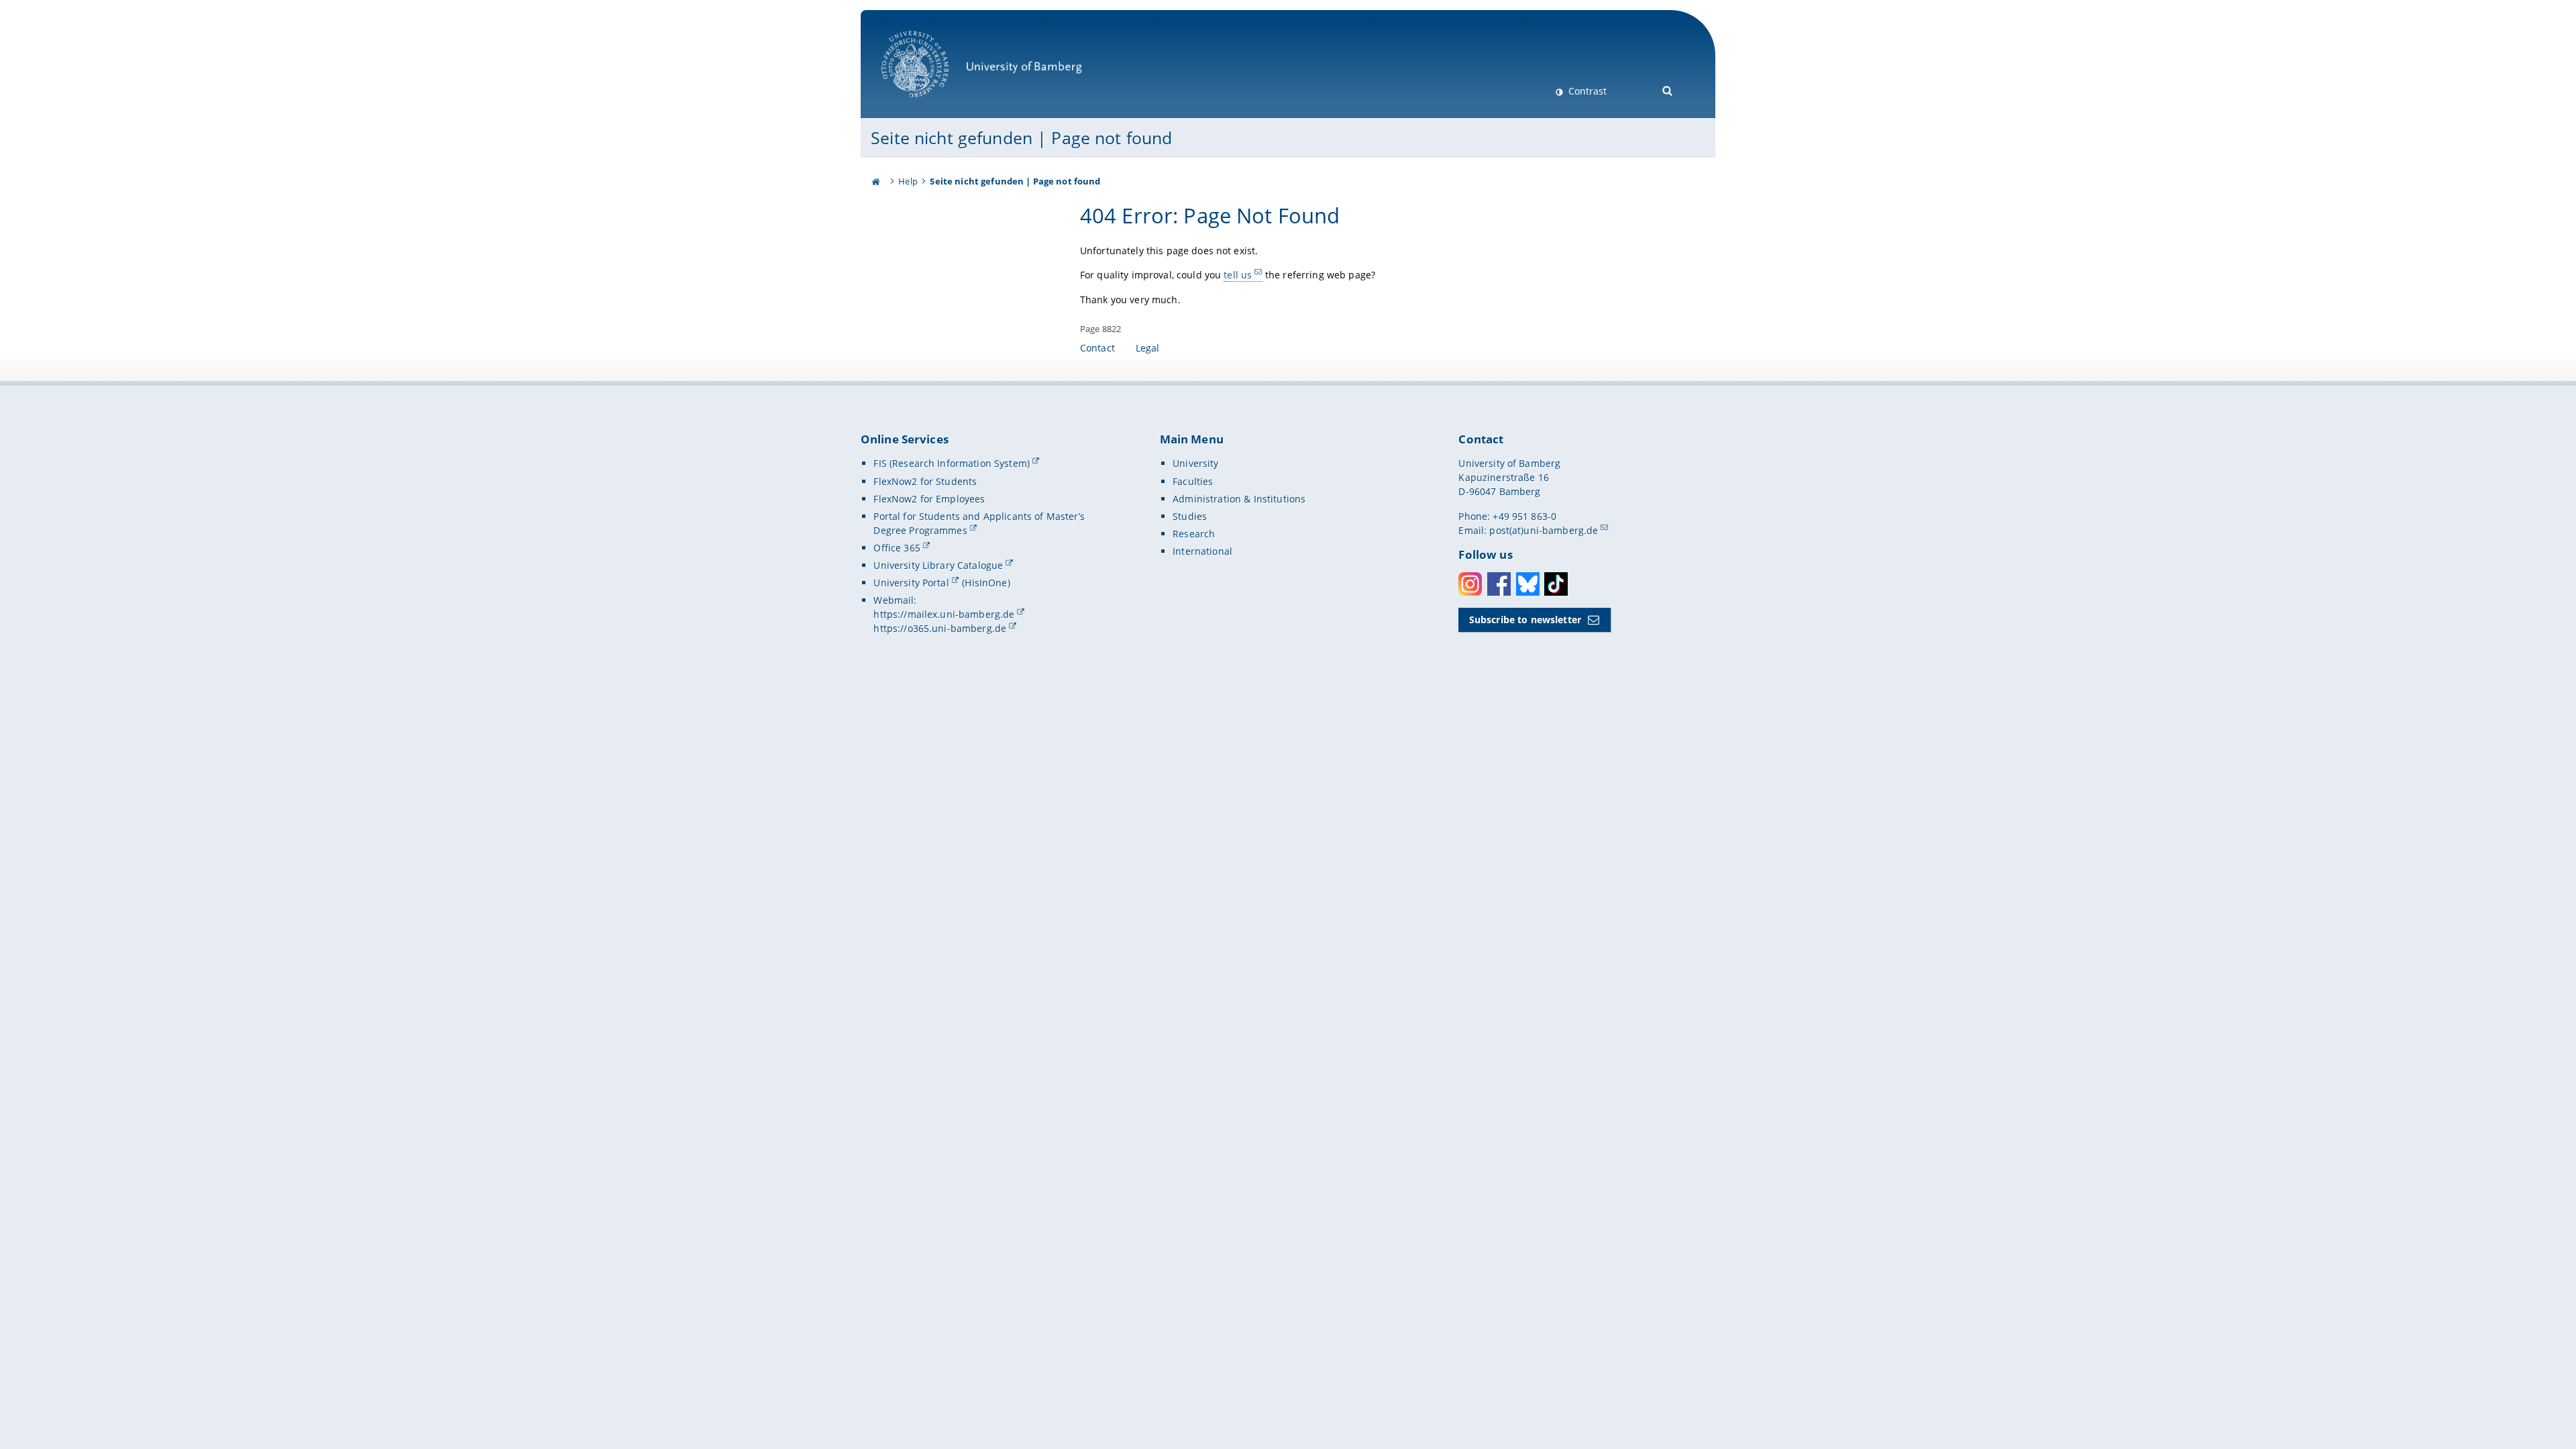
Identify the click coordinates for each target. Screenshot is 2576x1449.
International (1202, 551)
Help (908, 181)
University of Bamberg (932, 104)
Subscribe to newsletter (1525, 620)
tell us (1238, 275)
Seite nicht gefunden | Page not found (1021, 138)
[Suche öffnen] (1668, 90)
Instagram (1470, 584)
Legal (1148, 348)
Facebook (1499, 584)
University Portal (911, 583)
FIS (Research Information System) (952, 463)
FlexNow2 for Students (925, 481)
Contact (1097, 348)
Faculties (1193, 481)
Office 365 (897, 548)
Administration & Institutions (1239, 499)
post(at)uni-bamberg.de (1544, 530)
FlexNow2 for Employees (929, 499)
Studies (1190, 516)
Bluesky (1528, 584)
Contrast (1586, 91)
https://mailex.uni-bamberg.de (944, 614)
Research (1194, 534)
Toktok (1556, 584)
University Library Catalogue (938, 565)
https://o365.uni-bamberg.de (940, 628)
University (1195, 463)
